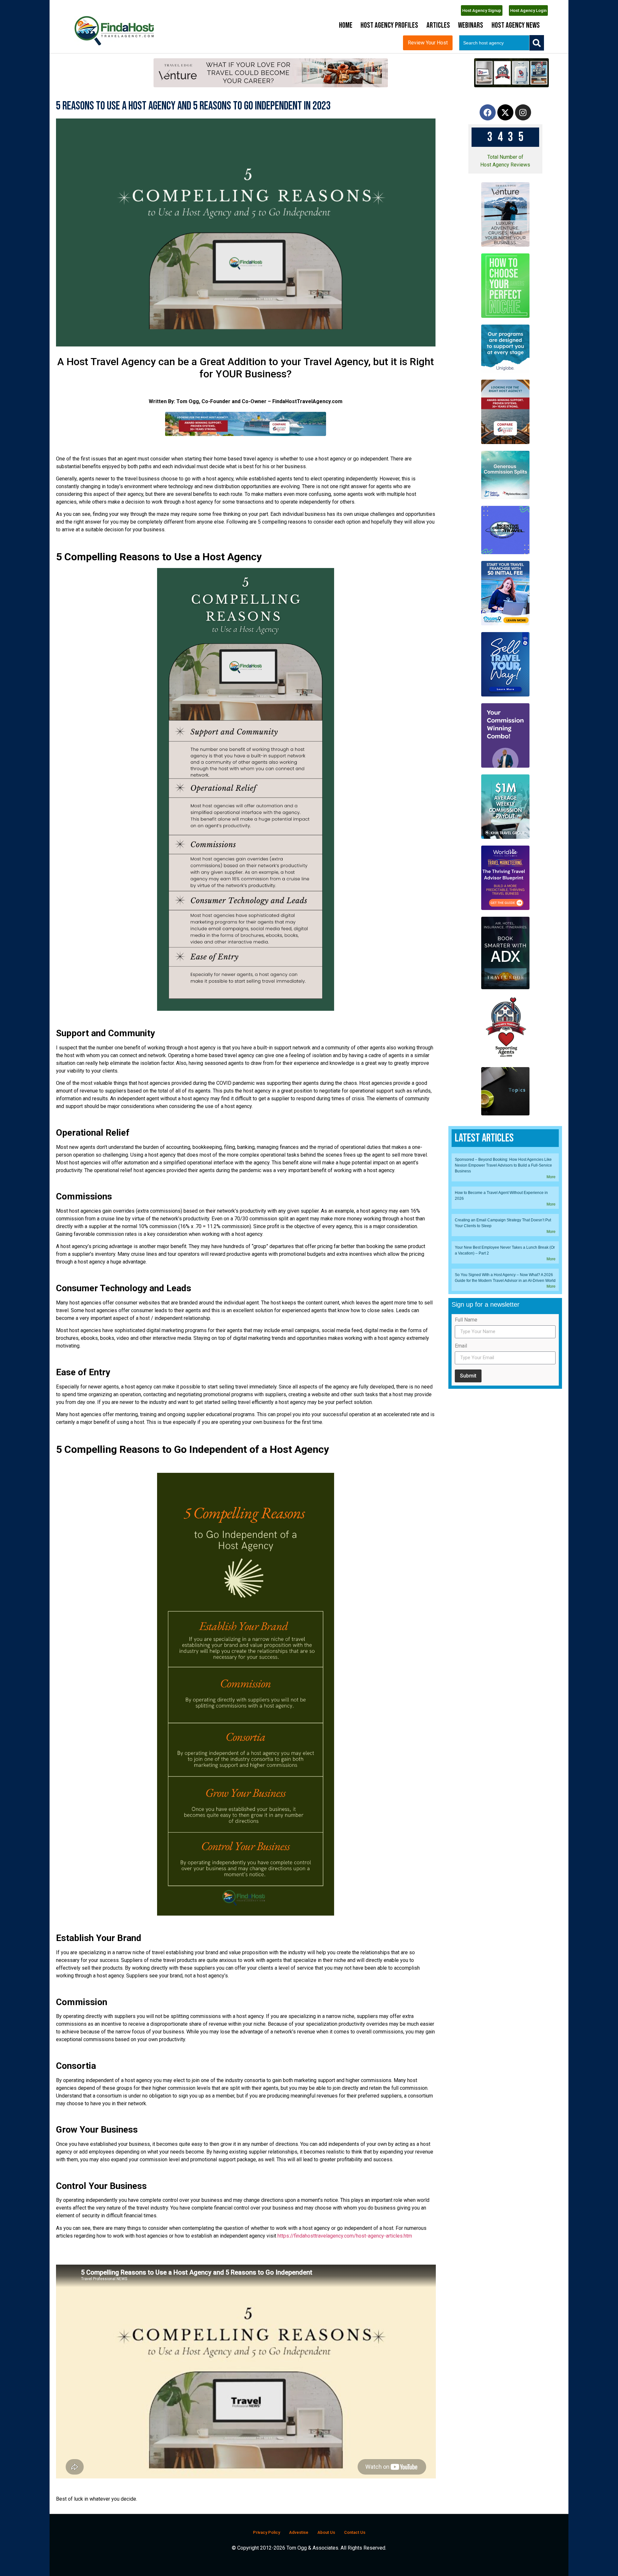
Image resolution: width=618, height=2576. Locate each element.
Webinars (471, 25)
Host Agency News (516, 25)
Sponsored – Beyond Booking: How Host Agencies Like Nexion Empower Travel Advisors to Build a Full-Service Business (503, 1165)
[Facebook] (488, 112)
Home (346, 25)
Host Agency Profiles (389, 25)
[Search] (537, 43)
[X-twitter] (505, 112)
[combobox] (494, 43)
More (551, 1177)
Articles (438, 25)
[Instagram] (523, 112)
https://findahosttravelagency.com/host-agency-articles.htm (345, 2236)
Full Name (466, 1320)
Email (461, 1346)
